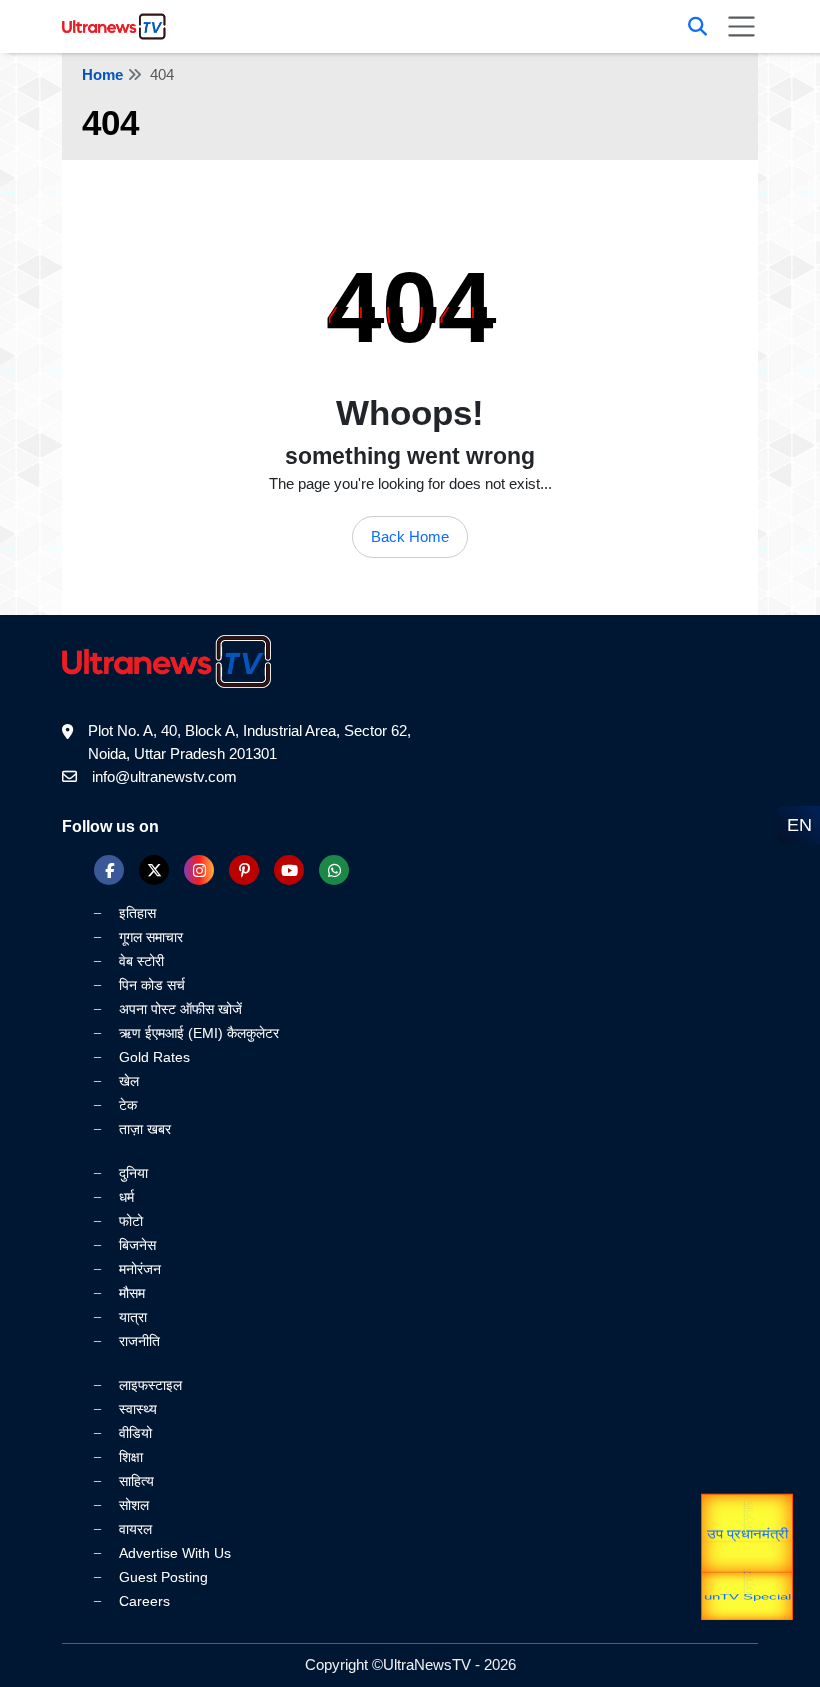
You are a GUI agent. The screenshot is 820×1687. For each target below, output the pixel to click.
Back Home (410, 536)
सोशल (134, 1505)
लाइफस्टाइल (150, 1385)
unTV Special (747, 1602)
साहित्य (136, 1481)
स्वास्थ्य (138, 1409)
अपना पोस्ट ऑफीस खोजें (180, 1009)
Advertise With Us (175, 1553)
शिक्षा (131, 1457)
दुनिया (133, 1173)
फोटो (131, 1221)
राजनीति (139, 1341)
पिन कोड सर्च (152, 985)
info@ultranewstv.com (164, 776)
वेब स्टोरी (141, 961)
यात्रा (747, 1567)
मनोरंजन (140, 1269)
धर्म (126, 1197)
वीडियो (135, 1433)
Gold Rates (154, 1057)
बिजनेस (137, 1245)
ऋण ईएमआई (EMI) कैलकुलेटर (199, 1033)
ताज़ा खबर (145, 1129)
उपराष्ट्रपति (747, 1512)
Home (102, 74)
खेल (129, 1081)
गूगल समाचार (151, 937)
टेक (128, 1105)
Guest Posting (163, 1577)
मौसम (132, 1293)
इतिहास (137, 913)
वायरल (135, 1529)
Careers (144, 1601)
